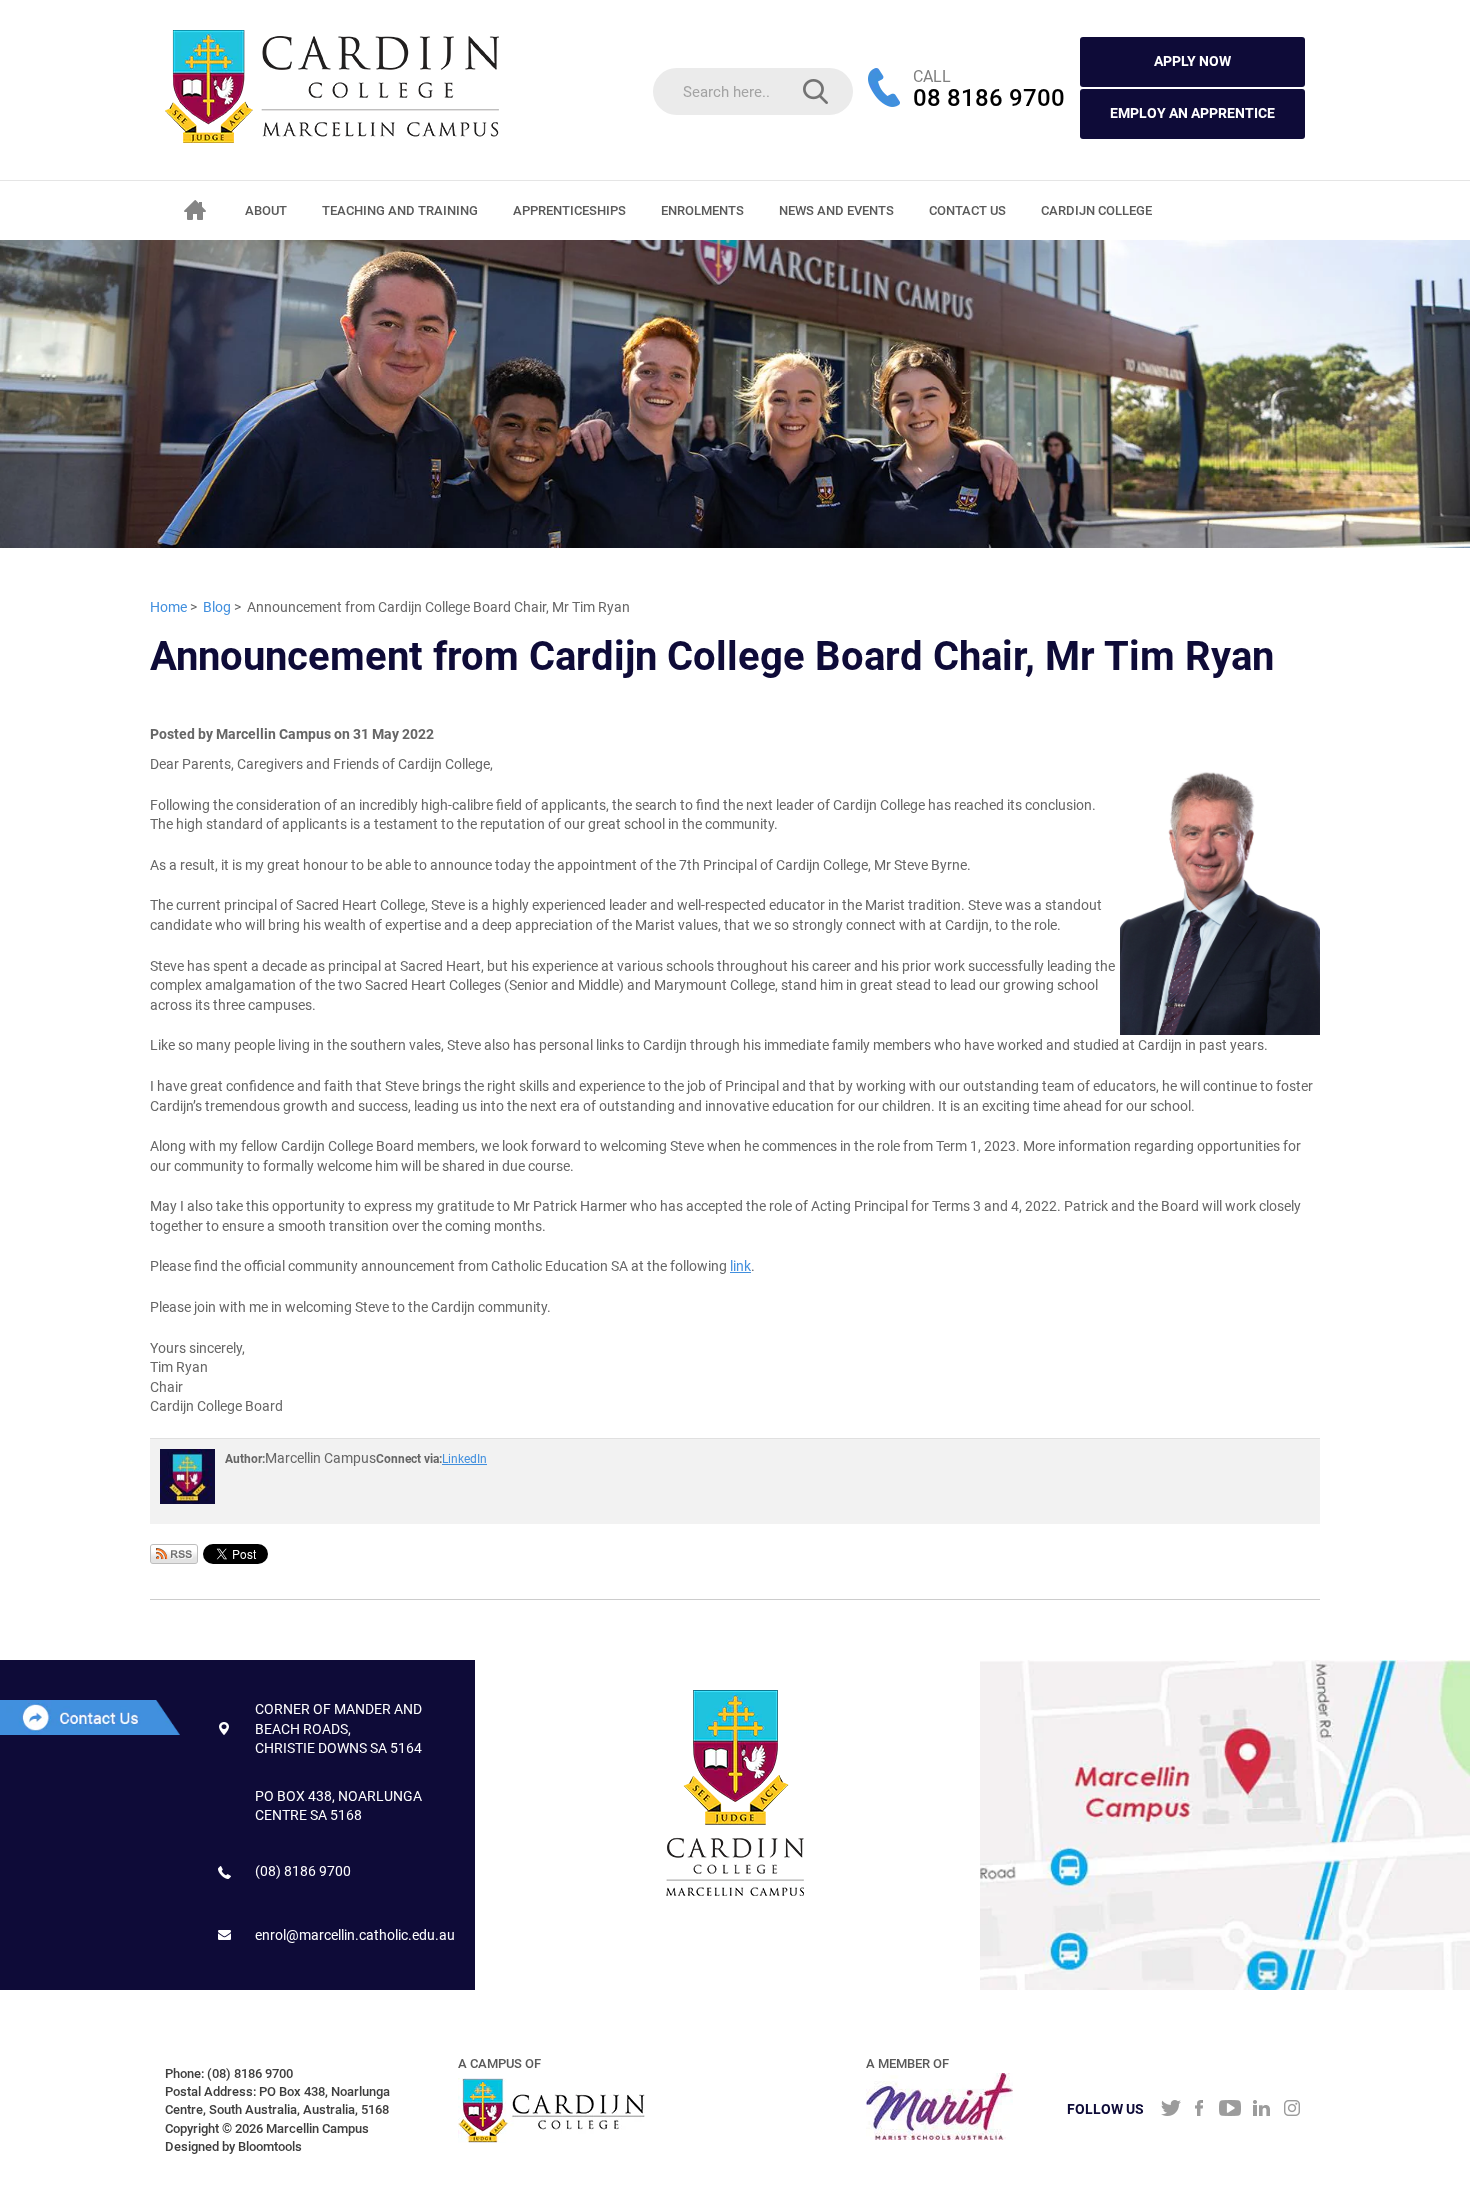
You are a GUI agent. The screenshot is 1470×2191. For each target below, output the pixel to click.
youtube (1230, 2110)
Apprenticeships (569, 210)
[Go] (815, 91)
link (740, 1266)
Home (195, 210)
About (266, 210)
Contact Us (967, 210)
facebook (1199, 2110)
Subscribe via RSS (174, 1554)
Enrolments (702, 210)
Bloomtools (270, 2146)
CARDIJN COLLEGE (1096, 210)
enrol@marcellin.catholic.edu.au (355, 1935)
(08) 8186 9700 (303, 1871)
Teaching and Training (400, 210)
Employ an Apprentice (1192, 113)
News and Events (836, 210)
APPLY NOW (1192, 61)
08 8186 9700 (989, 99)
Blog (217, 607)
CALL (932, 76)
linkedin (1261, 2110)
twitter (1168, 2110)
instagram (1292, 2110)
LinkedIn (464, 1459)
